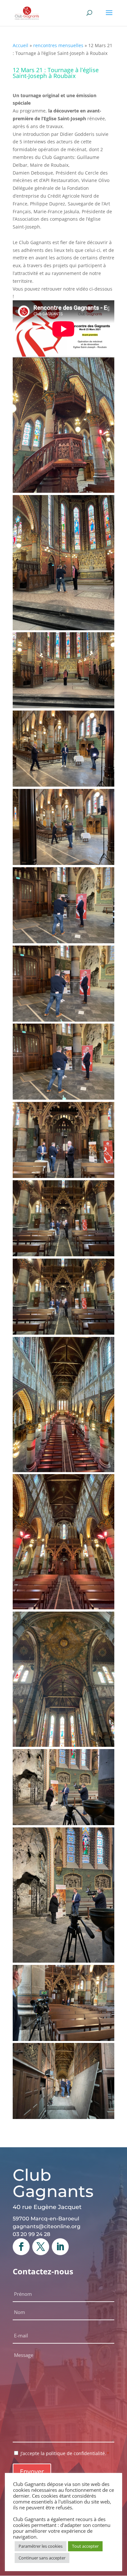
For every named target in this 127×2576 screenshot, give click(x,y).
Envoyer (32, 2471)
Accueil (21, 45)
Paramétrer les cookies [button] (41, 2546)
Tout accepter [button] (85, 2546)
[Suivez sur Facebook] (21, 2247)
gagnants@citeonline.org (47, 2226)
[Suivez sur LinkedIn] (60, 2247)
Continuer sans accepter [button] (42, 2558)
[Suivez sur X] (41, 2247)
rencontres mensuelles (58, 45)
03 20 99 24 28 (31, 2234)
